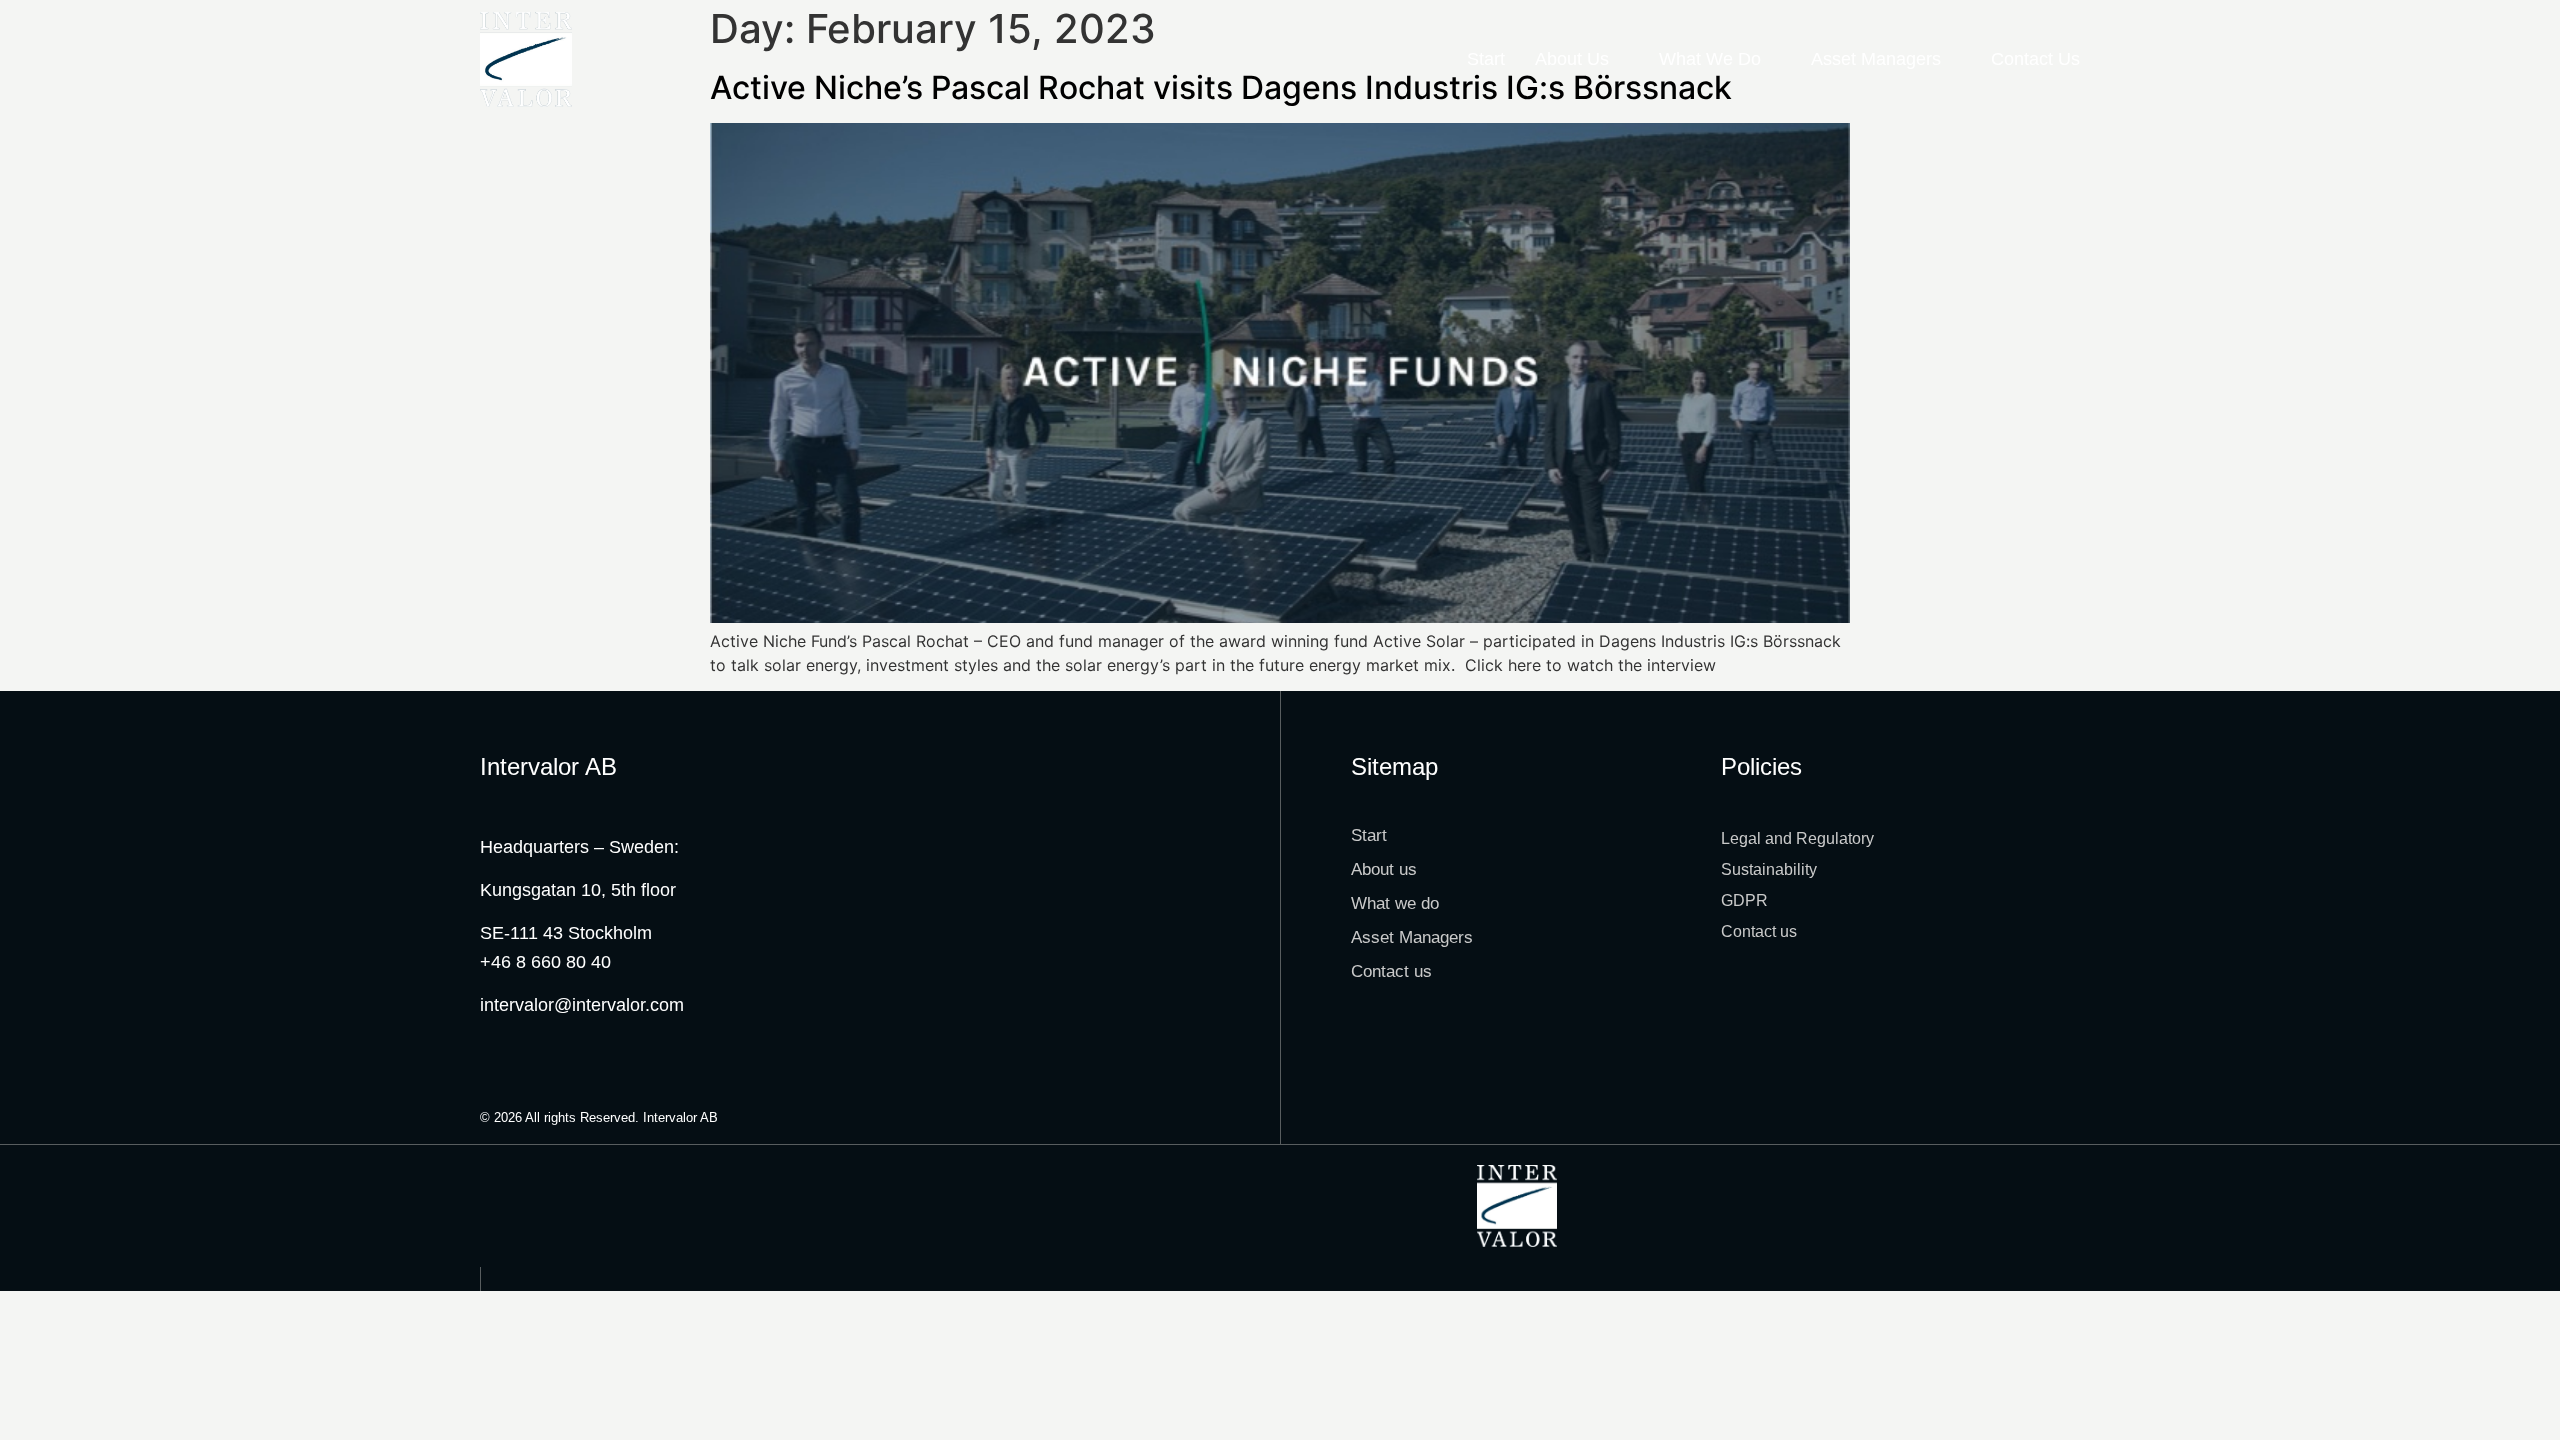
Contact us (2035, 59)
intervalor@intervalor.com (582, 1005)
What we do (1710, 59)
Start (1486, 59)
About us (1572, 59)
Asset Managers (1876, 59)
